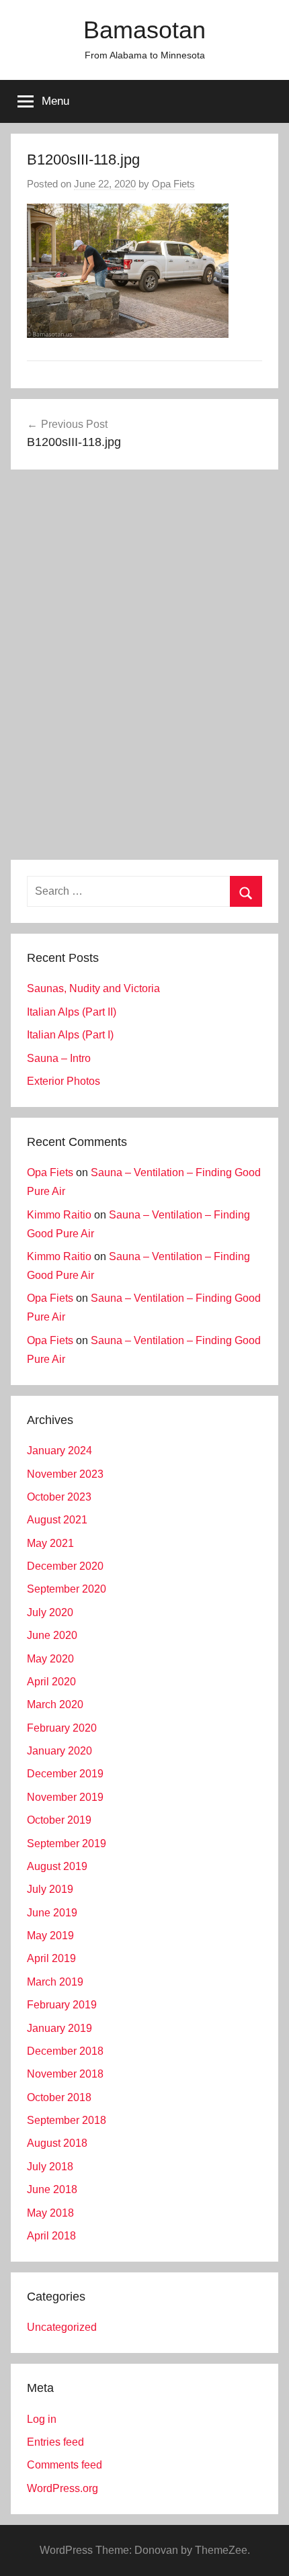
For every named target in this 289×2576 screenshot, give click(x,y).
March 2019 (55, 1982)
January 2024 (59, 1451)
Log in (42, 2419)
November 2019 (65, 1797)
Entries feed (55, 2442)
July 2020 (50, 1612)
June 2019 (52, 1913)
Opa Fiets (173, 184)
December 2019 (65, 1774)
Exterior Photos (64, 1081)
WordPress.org (63, 2488)
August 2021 (57, 1520)
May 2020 (50, 1659)
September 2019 (67, 1844)
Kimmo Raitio (59, 1215)
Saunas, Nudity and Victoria (93, 988)
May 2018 (50, 2213)
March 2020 (55, 1704)
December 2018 (65, 2051)
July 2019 (50, 1889)
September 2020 (67, 1589)
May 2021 (50, 1543)
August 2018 (57, 2143)
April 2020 (51, 1682)
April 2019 (51, 1958)
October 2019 (59, 1820)
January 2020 (59, 1751)
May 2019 (50, 1936)
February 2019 (62, 2005)
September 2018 (67, 2120)
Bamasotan (144, 30)
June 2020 (52, 1635)
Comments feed (65, 2465)
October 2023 (59, 1497)
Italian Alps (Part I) (70, 1035)
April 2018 (51, 2236)
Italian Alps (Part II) (72, 1012)
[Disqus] (144, 667)
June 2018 (52, 2189)
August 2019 (57, 1866)
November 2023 (65, 1474)
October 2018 (59, 2097)
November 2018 (65, 2074)
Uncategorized (62, 2327)
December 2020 (65, 1566)
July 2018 (50, 2167)
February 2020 (62, 1728)
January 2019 (59, 2028)
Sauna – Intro (59, 1058)
